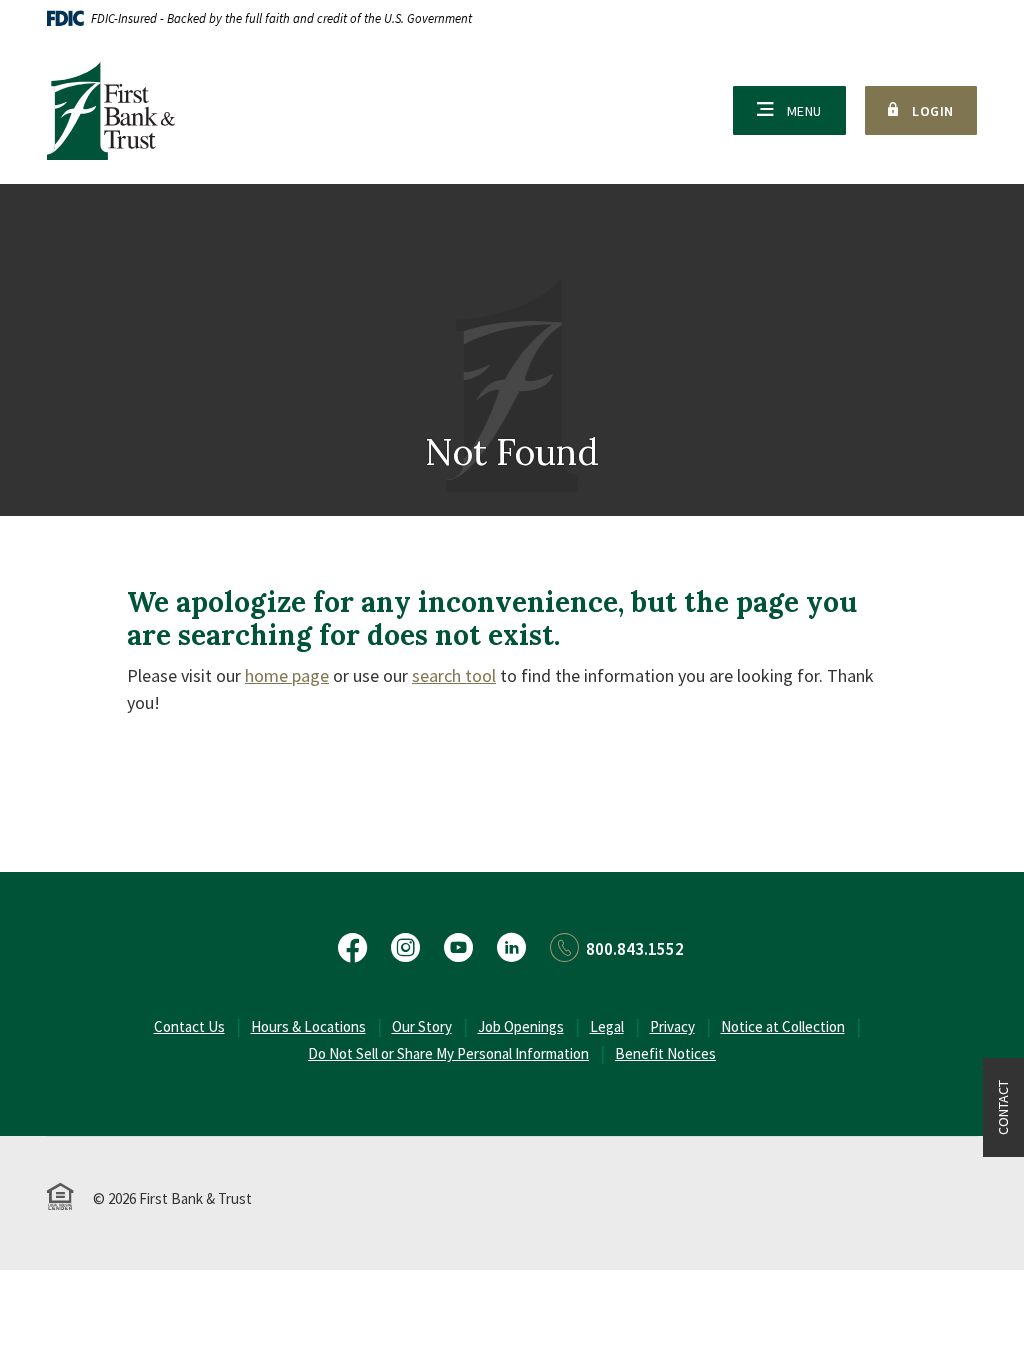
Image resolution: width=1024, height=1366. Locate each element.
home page (287, 675)
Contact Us (189, 1026)
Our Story (422, 1026)
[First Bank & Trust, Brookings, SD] (111, 111)
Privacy (672, 1026)
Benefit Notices (665, 1053)
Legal (607, 1026)
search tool (454, 675)
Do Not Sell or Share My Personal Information (448, 1053)
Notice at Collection (783, 1026)
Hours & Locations (308, 1026)
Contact (1003, 1107)
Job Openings (521, 1026)
